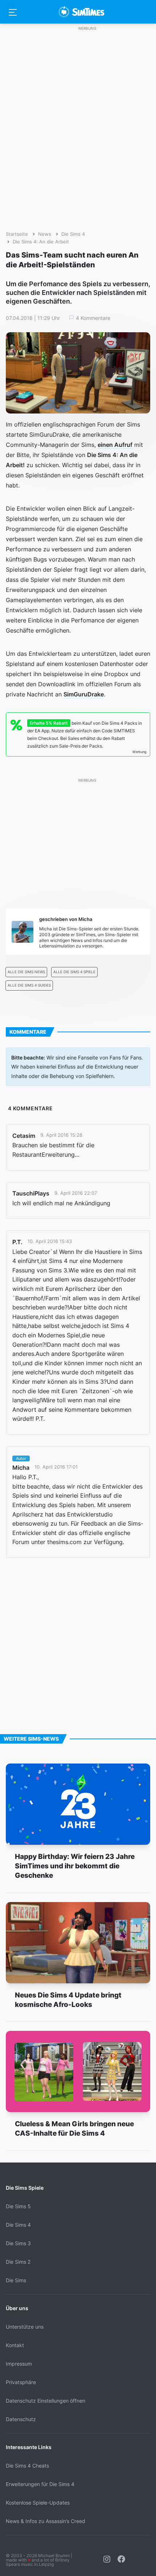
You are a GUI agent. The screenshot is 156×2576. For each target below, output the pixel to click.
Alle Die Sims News (26, 972)
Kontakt (15, 2345)
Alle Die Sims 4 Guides (29, 985)
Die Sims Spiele (25, 2188)
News (45, 234)
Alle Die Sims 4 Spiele (74, 972)
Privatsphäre (21, 2382)
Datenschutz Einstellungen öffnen (46, 2401)
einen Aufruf (115, 445)
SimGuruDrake (84, 694)
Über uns (17, 2308)
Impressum (19, 2364)
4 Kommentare (93, 318)
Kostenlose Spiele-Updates (38, 2503)
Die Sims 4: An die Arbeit (41, 242)
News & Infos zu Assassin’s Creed (46, 2521)
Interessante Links (29, 2447)
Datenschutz (21, 2419)
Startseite (17, 234)
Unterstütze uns (25, 2327)
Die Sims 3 (18, 2243)
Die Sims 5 (18, 2206)
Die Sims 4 (73, 234)
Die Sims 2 (18, 2262)
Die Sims (16, 2280)
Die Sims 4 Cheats (27, 2466)
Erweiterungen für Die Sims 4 (40, 2484)
